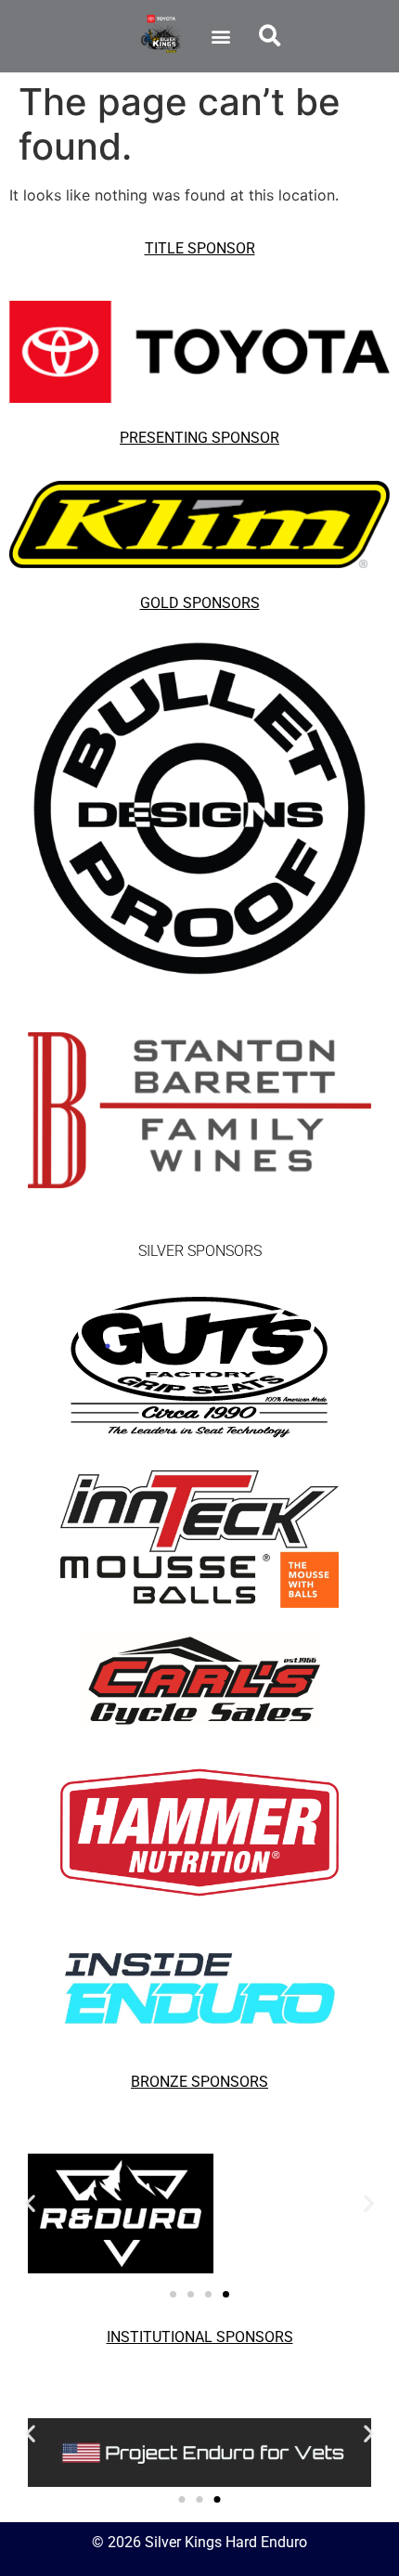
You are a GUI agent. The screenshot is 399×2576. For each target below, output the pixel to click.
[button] (220, 36)
